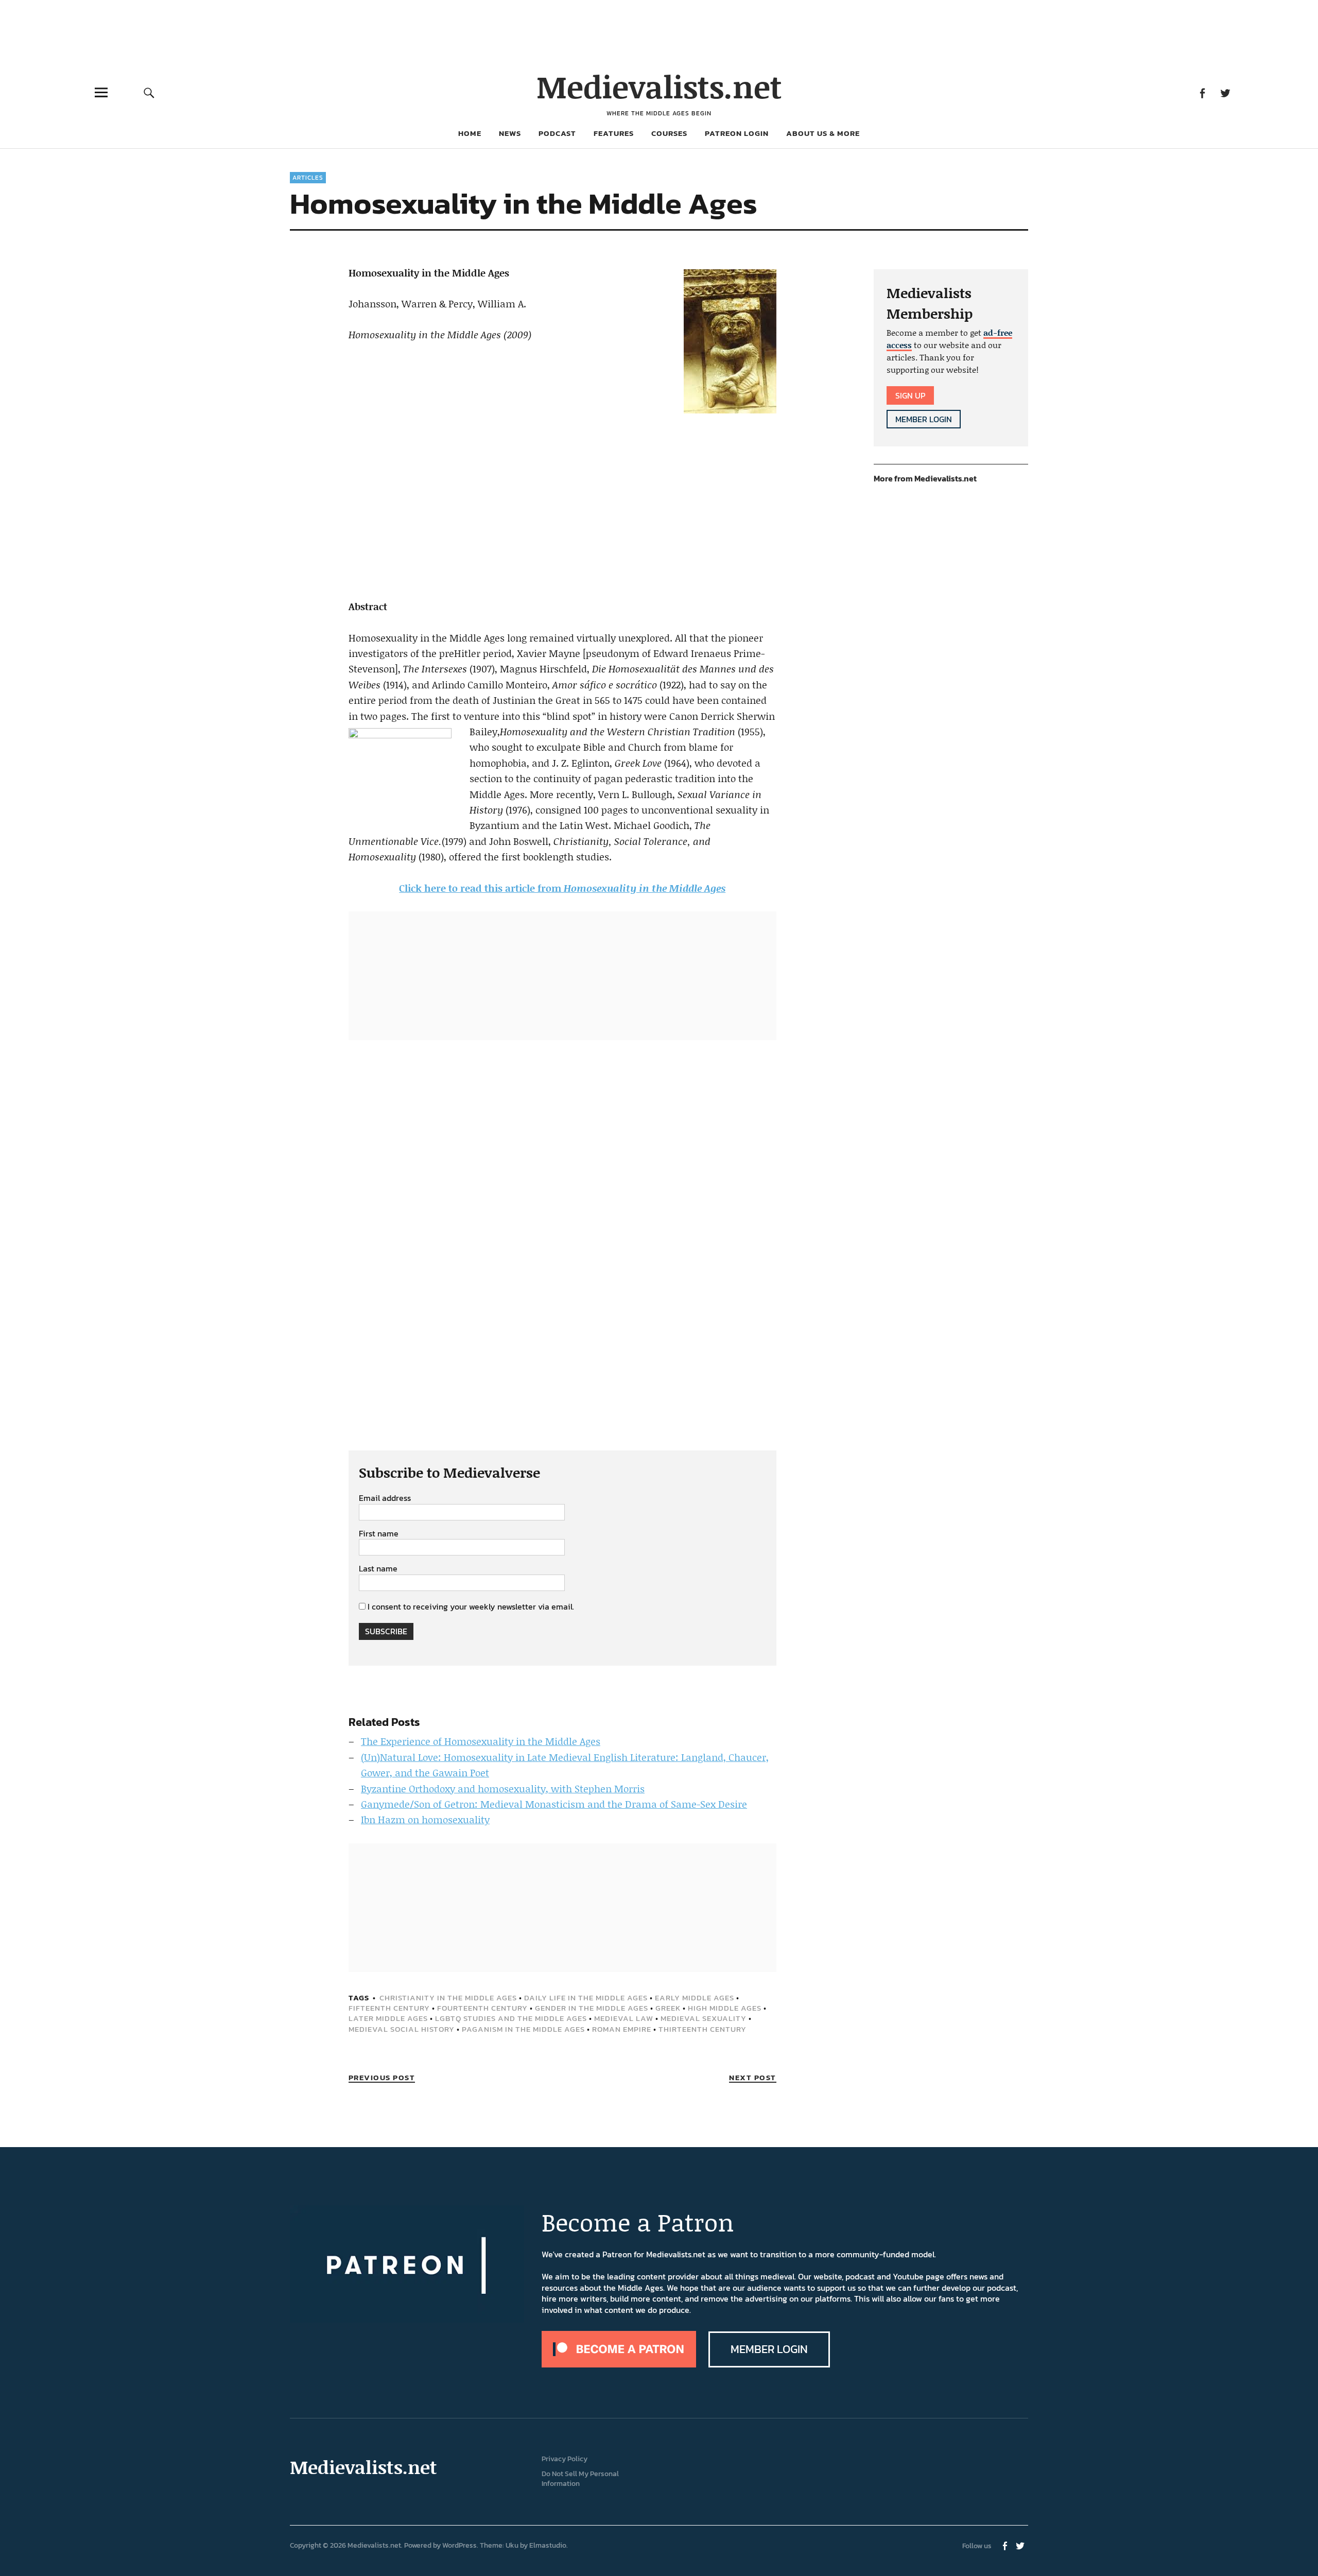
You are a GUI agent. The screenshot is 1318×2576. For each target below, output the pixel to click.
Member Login (924, 419)
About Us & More (823, 133)
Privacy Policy (565, 2459)
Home (470, 133)
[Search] (149, 92)
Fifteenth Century (389, 2008)
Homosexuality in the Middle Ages (645, 888)
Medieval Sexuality (704, 2018)
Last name (378, 1569)
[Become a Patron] (619, 2364)
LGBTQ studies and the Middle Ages (511, 2018)
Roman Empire (622, 2029)
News (510, 133)
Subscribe (386, 1631)
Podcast (557, 133)
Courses (669, 133)
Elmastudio (548, 2545)
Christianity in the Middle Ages (448, 1998)
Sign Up (910, 395)
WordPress (459, 2545)
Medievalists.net (659, 86)
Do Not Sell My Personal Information (580, 2479)
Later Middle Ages (388, 2018)
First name (379, 1534)
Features (614, 133)
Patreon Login (737, 133)
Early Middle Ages (695, 1998)
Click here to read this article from (481, 888)
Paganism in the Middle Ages (523, 2029)
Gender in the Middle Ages (592, 2008)
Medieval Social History (402, 2029)
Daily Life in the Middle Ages (586, 1998)
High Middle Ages (725, 2008)
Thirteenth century (703, 2029)
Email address (385, 1498)
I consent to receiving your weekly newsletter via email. (471, 1606)
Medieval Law (624, 2018)
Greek (668, 2008)
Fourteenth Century (482, 2008)
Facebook (1202, 92)
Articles (308, 178)
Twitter (1225, 92)
